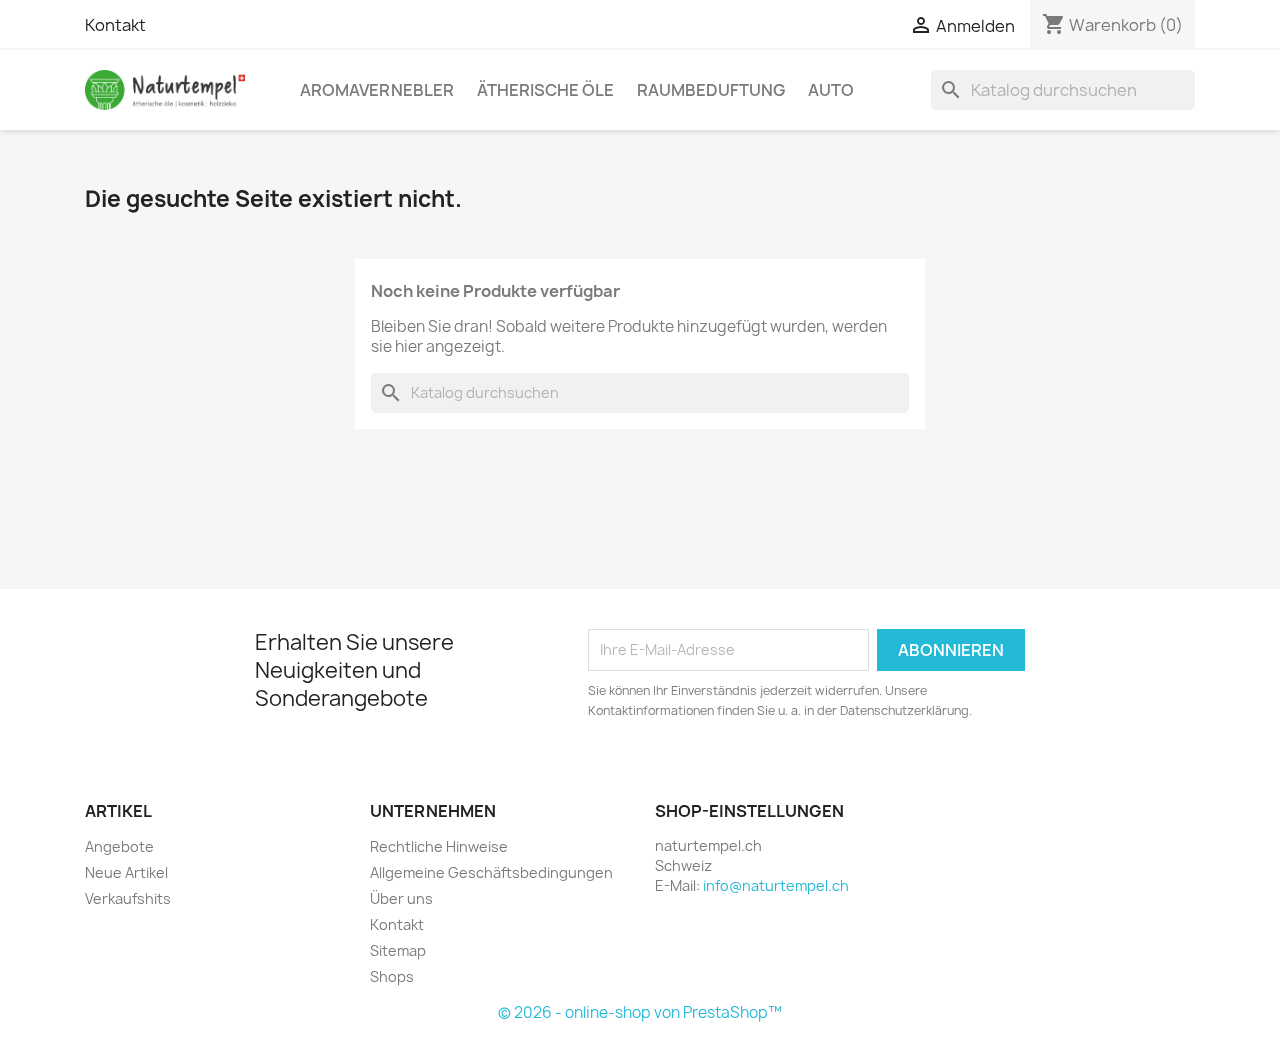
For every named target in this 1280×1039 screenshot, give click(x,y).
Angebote (119, 846)
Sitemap (398, 950)
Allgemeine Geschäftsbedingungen (491, 872)
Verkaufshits (128, 898)
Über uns (401, 898)
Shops (392, 976)
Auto (831, 90)
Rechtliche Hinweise (439, 846)
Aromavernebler (377, 90)
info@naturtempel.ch (776, 885)
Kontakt (115, 25)
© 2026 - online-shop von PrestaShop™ (640, 1012)
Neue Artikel (126, 872)
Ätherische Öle (545, 90)
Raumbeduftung (711, 90)
